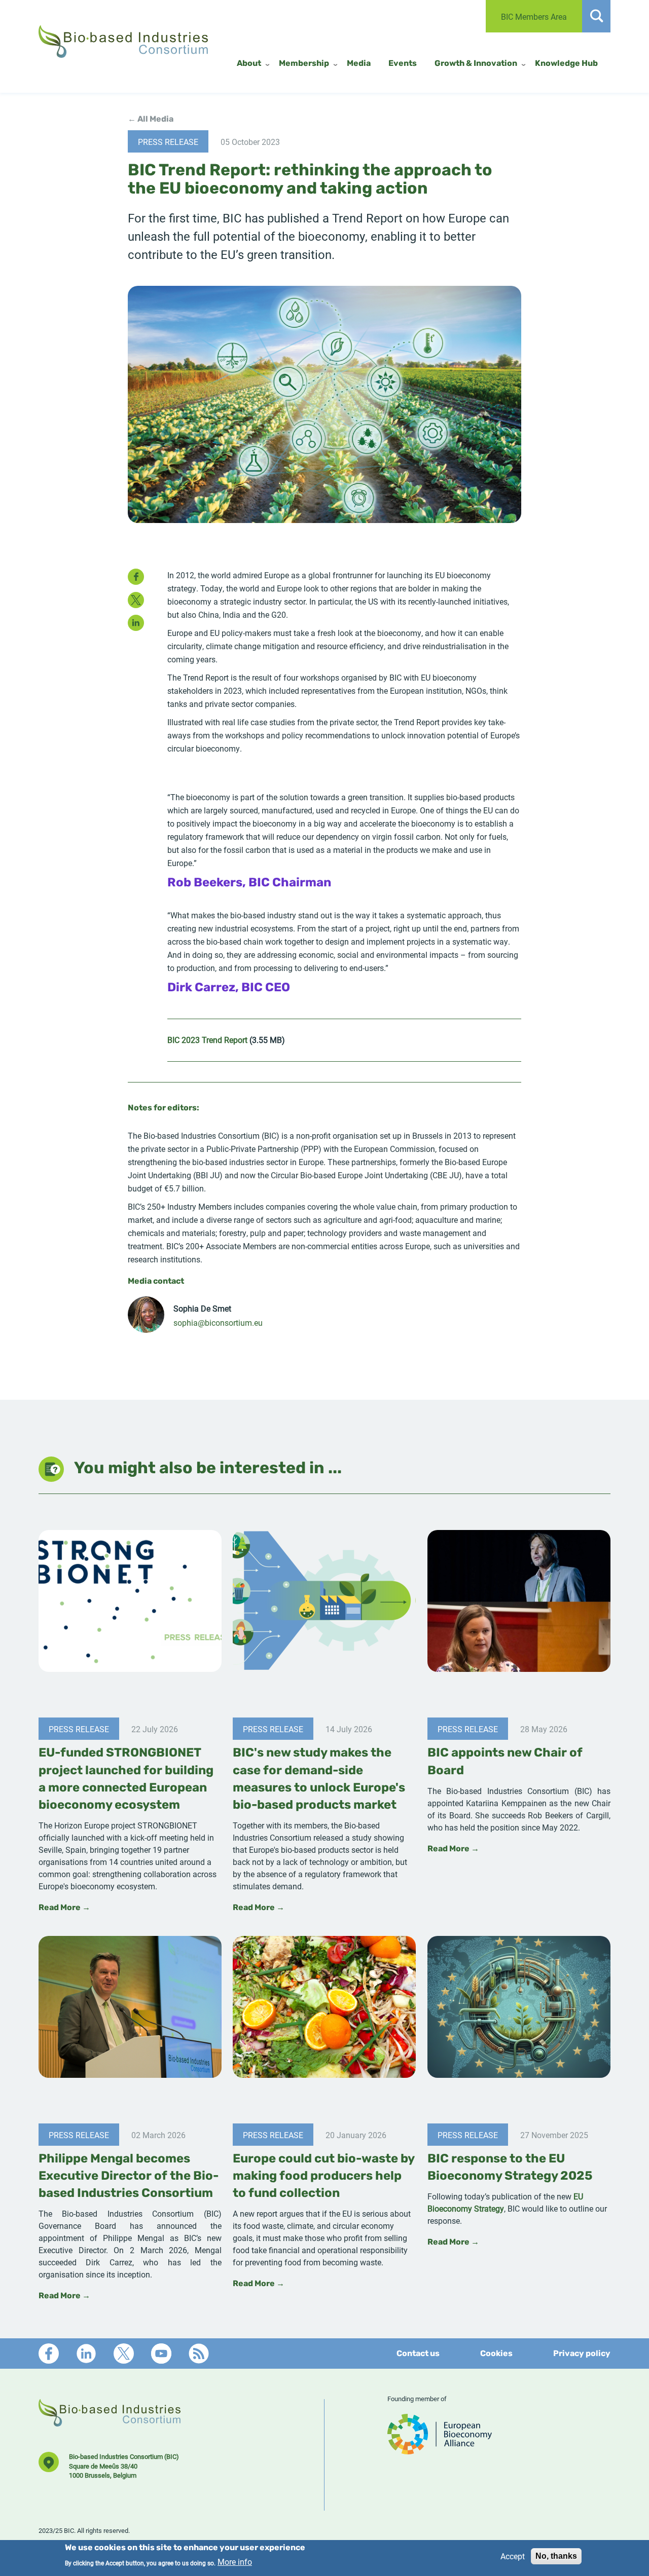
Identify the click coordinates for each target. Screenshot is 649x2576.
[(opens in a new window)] (440, 2450)
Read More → (64, 1908)
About (249, 64)
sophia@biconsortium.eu (218, 1322)
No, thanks (556, 2556)
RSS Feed (199, 2354)
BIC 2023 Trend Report (207, 1040)
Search (596, 16)
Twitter (124, 2354)
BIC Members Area (534, 16)
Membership (304, 64)
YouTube (161, 2354)
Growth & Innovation (476, 64)
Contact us (418, 2354)
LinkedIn (86, 2354)
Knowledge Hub (566, 64)
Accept (513, 2556)
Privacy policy (582, 2354)
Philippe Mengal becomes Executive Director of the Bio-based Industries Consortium (129, 2177)
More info (235, 2562)
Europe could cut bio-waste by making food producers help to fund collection (323, 2177)
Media (359, 64)
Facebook (49, 2354)
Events (403, 64)
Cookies (496, 2354)
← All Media (151, 120)
